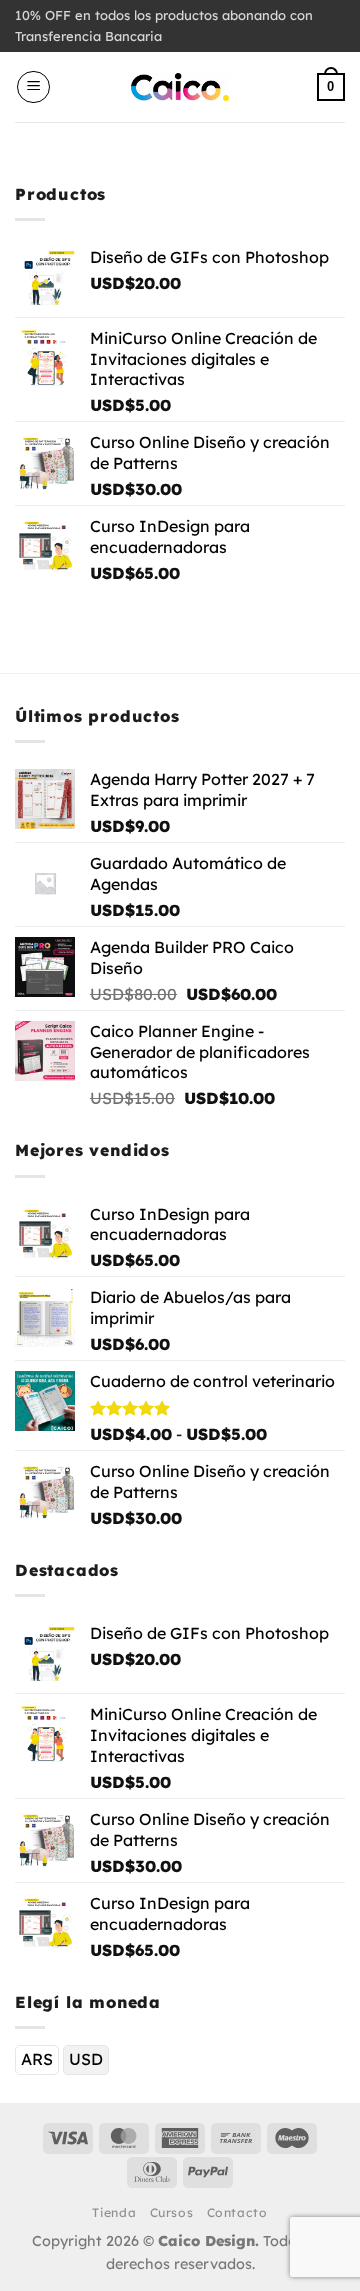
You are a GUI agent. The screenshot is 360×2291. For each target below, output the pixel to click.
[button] (33, 87)
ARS (37, 2059)
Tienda (114, 2212)
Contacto (237, 2212)
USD (86, 2059)
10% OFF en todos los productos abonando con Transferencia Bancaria (164, 25)
